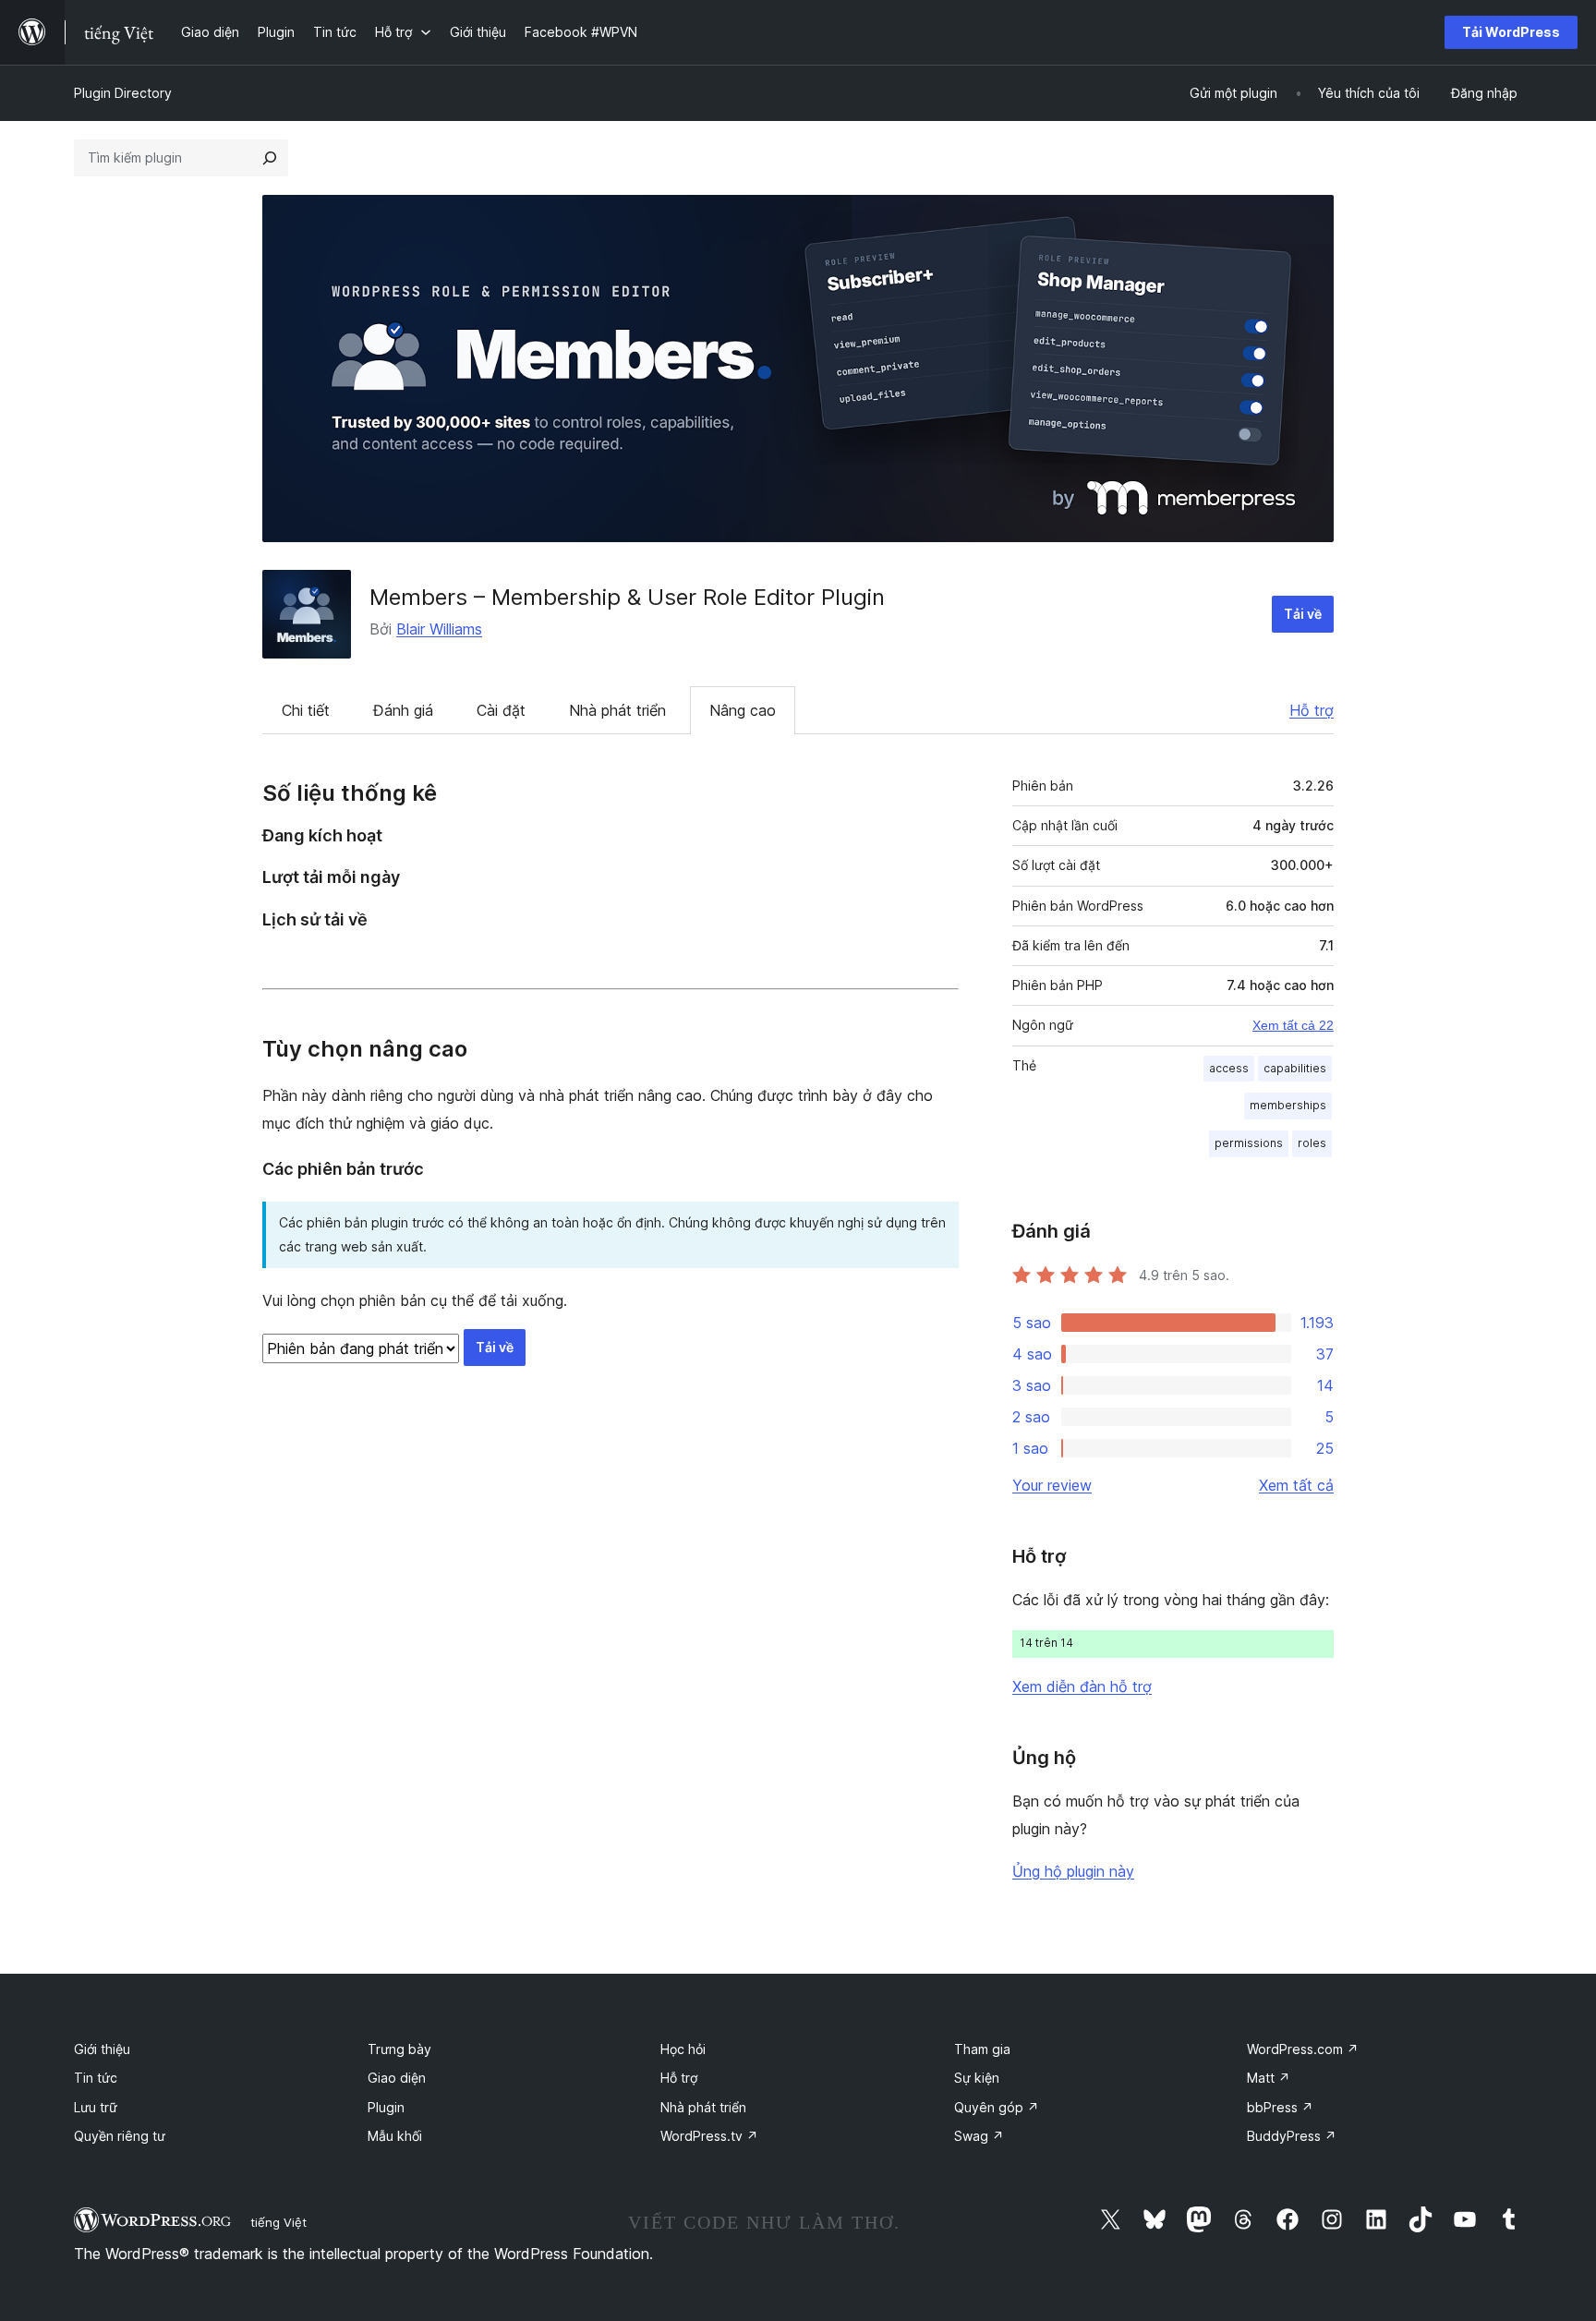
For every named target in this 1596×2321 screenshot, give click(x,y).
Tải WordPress (1511, 32)
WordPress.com (1303, 2049)
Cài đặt (501, 710)
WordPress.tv (709, 2136)
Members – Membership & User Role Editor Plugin (627, 597)
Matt (1269, 2078)
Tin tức (96, 2078)
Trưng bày (399, 2049)
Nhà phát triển (617, 710)
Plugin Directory (123, 93)
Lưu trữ (96, 2107)
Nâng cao (743, 710)
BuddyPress (1292, 2136)
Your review (1052, 1485)
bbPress (1280, 2107)
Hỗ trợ (1312, 710)
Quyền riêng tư (120, 2136)
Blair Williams (439, 629)
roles (1312, 1143)
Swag (979, 2136)
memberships (1288, 1105)
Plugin (386, 2107)
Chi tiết (306, 710)
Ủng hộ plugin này (1073, 1871)
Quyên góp (997, 2107)
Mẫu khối (395, 2136)
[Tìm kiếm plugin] (270, 158)
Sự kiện (977, 2078)
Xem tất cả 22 (1293, 1025)
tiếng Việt (278, 2222)
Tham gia (982, 2049)
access (1229, 1068)
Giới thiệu (102, 2049)
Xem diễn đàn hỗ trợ (1082, 1686)
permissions (1249, 1143)
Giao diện (397, 2078)
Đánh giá (403, 710)
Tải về (1303, 614)
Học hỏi (683, 2049)
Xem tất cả (1296, 1485)
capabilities (1295, 1068)
